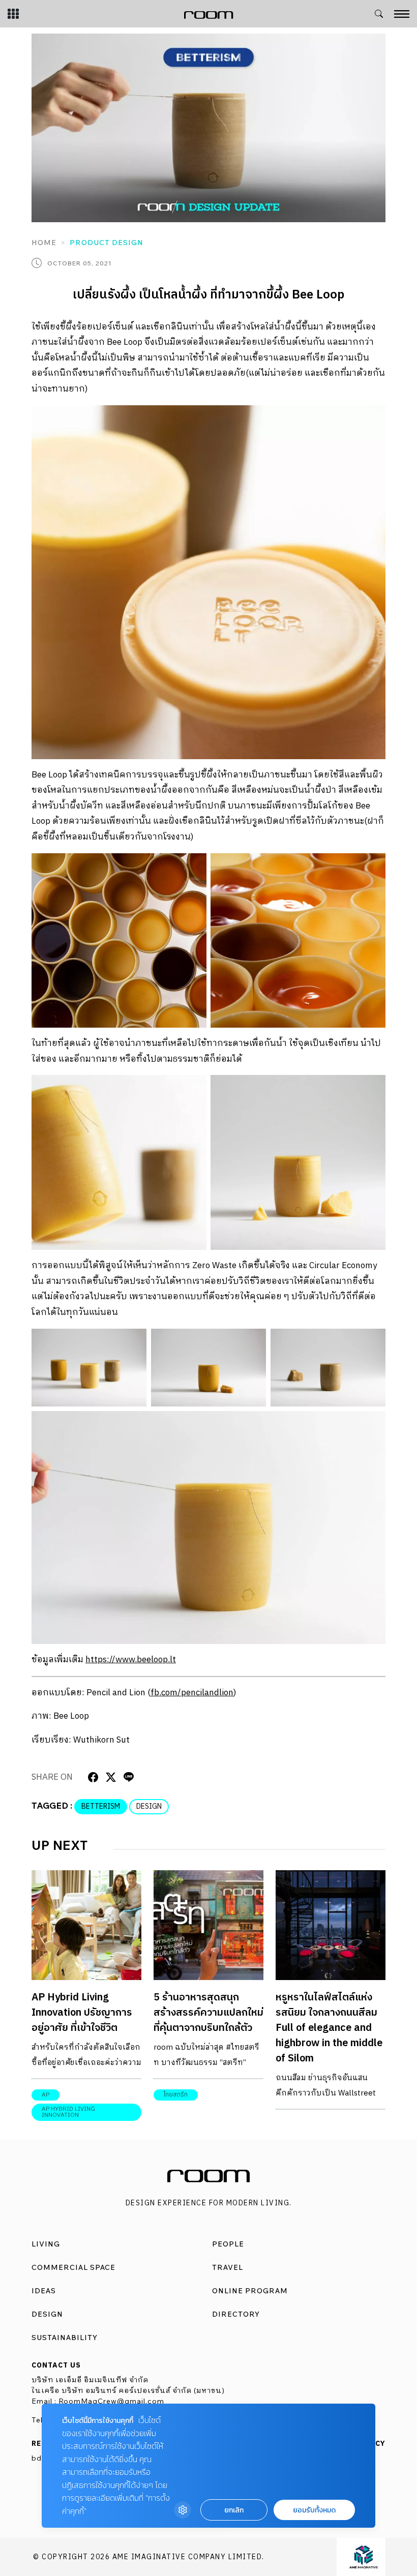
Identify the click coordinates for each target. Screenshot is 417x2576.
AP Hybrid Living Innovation (68, 2112)
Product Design (107, 243)
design (149, 1806)
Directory (236, 2314)
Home (44, 243)
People (228, 2244)
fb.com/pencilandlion (192, 1693)
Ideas (44, 2291)
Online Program (250, 2291)
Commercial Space (73, 2267)
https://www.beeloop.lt (131, 1660)
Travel (228, 2267)
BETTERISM (101, 1806)
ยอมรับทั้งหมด (314, 2510)
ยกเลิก (234, 2510)
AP (46, 2095)
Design (47, 2314)
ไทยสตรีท (176, 2095)
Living (46, 2244)
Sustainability (65, 2338)
